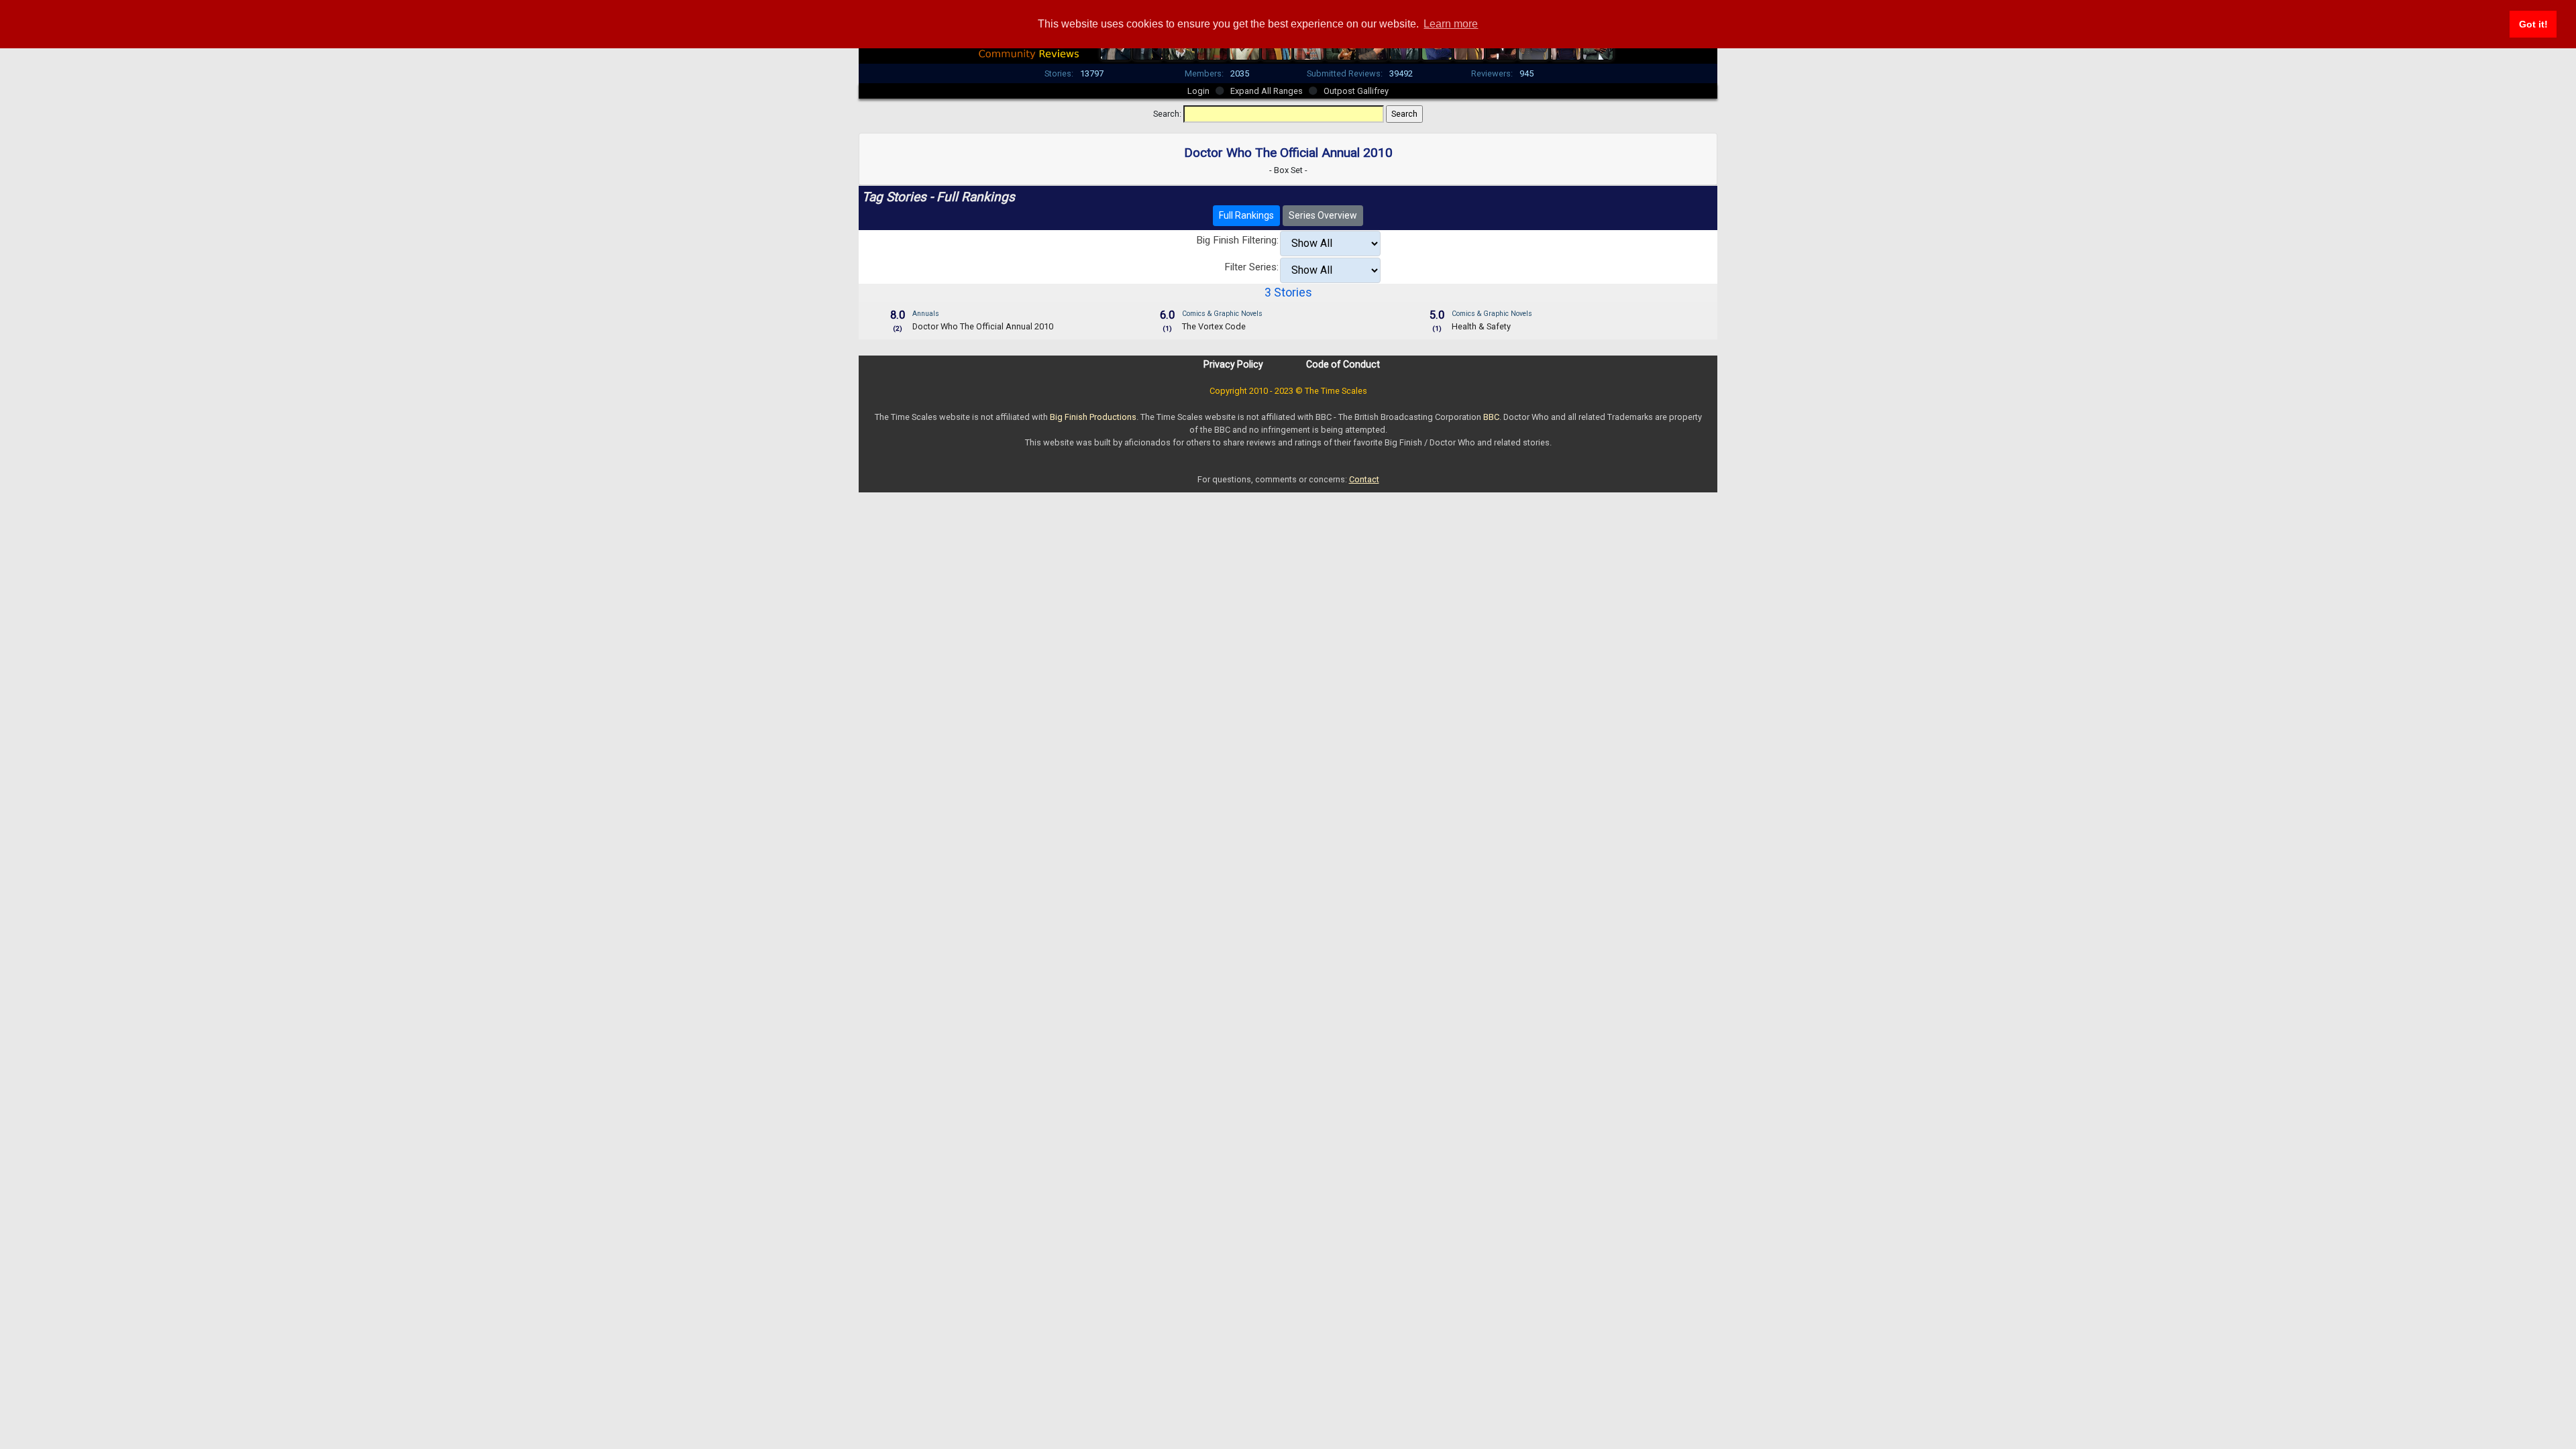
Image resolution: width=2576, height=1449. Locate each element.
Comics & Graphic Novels (1222, 314)
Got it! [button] (2533, 24)
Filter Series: (1251, 267)
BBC (1491, 417)
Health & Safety (1481, 326)
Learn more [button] (1451, 24)
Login (1198, 91)
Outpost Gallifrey (1356, 91)
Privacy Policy (1233, 364)
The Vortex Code (1214, 326)
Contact (1364, 479)
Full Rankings (1246, 215)
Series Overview (1323, 215)
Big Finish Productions (1093, 417)
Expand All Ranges (1267, 91)
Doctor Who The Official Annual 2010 (983, 326)
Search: (1167, 114)
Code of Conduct (1343, 364)
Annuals (926, 314)
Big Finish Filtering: (1237, 240)
